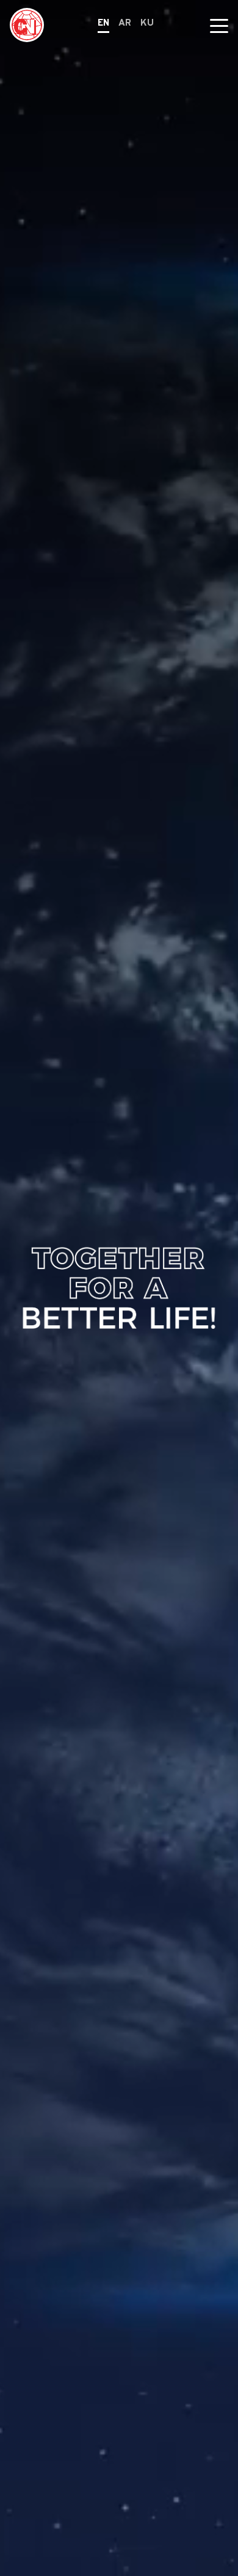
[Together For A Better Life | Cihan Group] (27, 25)
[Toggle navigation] (219, 25)
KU (147, 24)
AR (125, 24)
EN (103, 24)
